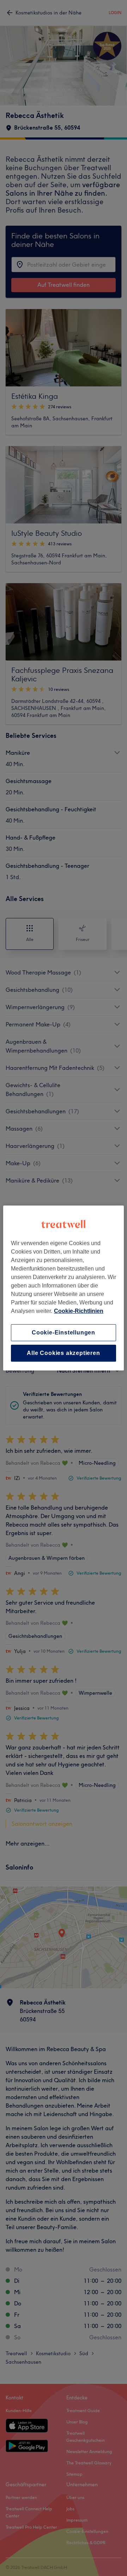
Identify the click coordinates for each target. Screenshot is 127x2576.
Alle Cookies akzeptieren (63, 1353)
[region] (64, 1288)
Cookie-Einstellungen (64, 1333)
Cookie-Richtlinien (79, 1311)
